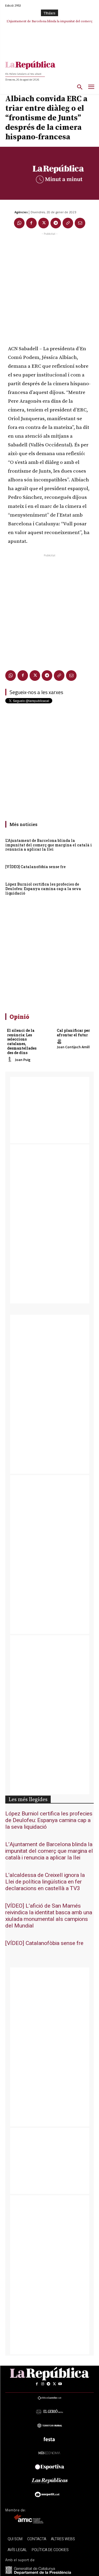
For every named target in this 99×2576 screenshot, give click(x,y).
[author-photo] (11, 1060)
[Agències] (10, 212)
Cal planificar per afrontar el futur (73, 1033)
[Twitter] (44, 223)
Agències (21, 212)
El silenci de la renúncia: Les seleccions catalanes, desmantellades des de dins (22, 1041)
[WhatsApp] (19, 223)
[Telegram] (56, 223)
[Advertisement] (49, 286)
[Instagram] (43, 2384)
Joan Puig (23, 1060)
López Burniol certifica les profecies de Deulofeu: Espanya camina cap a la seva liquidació (43, 889)
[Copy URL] (68, 223)
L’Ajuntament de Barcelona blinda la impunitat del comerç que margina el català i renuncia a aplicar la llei (49, 845)
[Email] (80, 223)
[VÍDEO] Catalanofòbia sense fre (51, 21)
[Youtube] (60, 2384)
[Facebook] (31, 223)
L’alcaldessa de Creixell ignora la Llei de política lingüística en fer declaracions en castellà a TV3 (45, 1882)
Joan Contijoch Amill (73, 1047)
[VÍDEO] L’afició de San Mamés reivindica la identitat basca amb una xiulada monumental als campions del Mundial (49, 1916)
